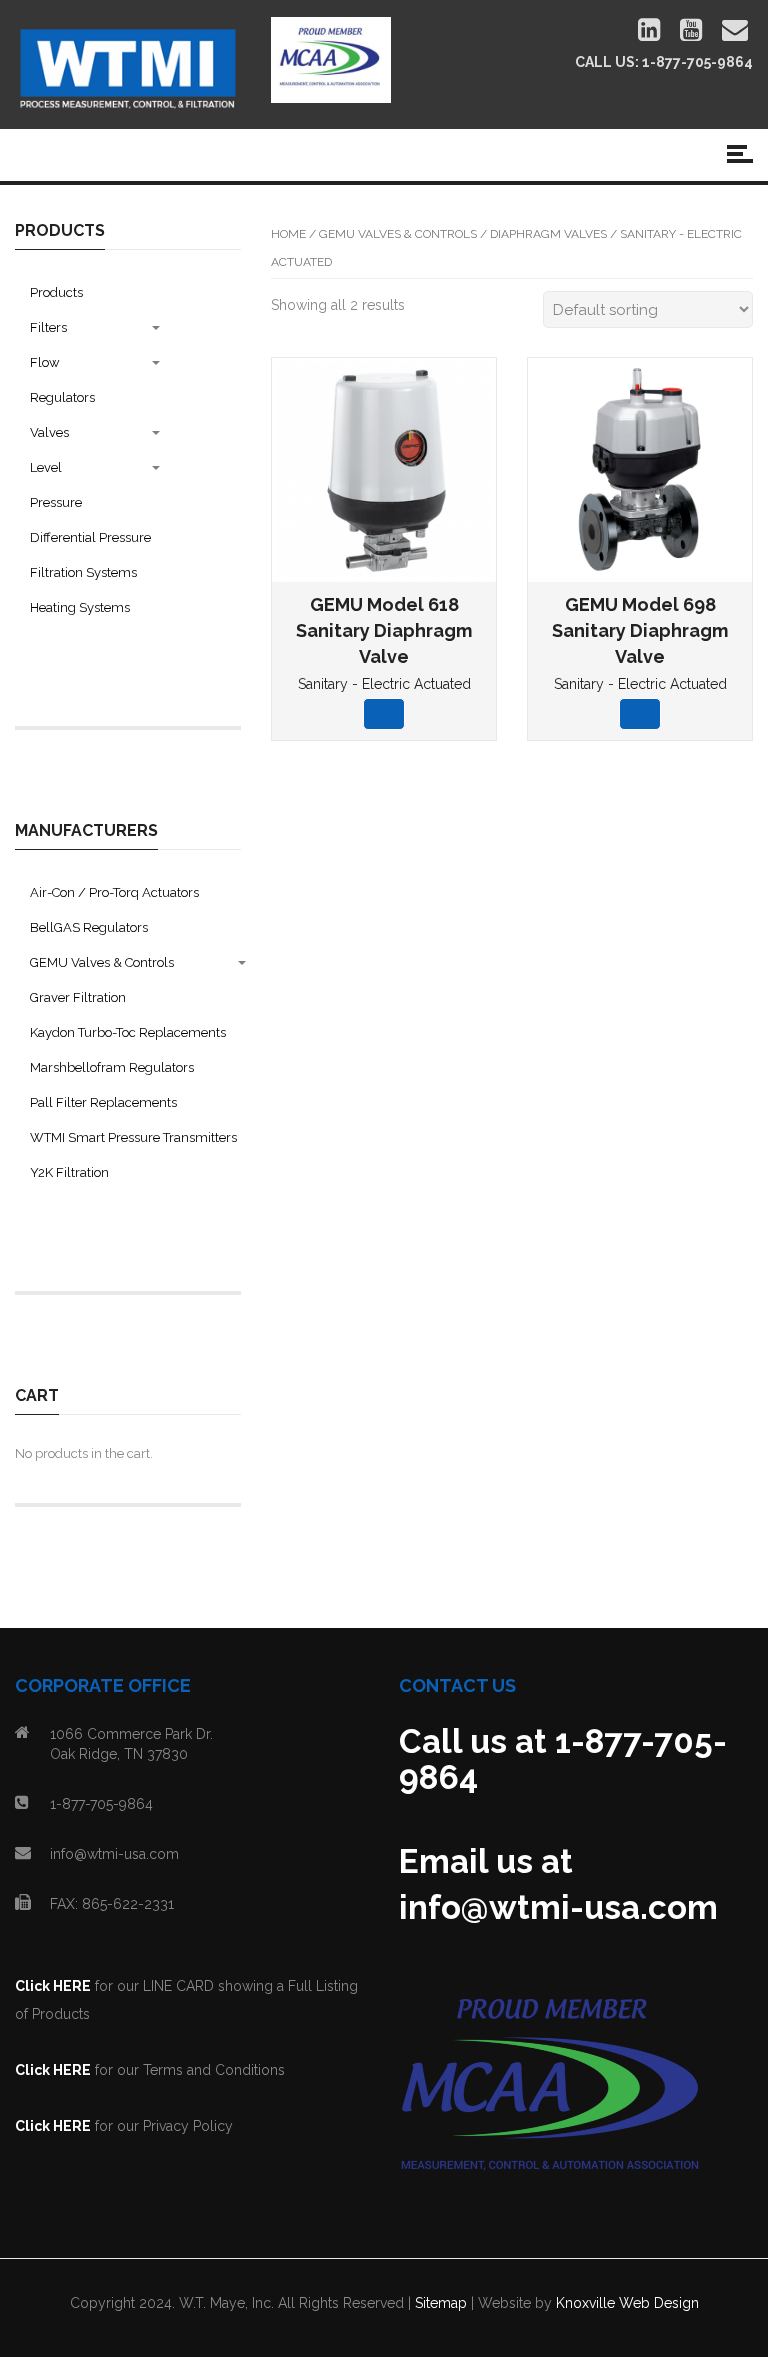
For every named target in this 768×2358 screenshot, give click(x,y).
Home (288, 234)
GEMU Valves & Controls (398, 234)
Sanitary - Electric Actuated (384, 684)
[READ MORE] (384, 714)
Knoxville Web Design (627, 2303)
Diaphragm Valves (548, 234)
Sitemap (441, 2303)
